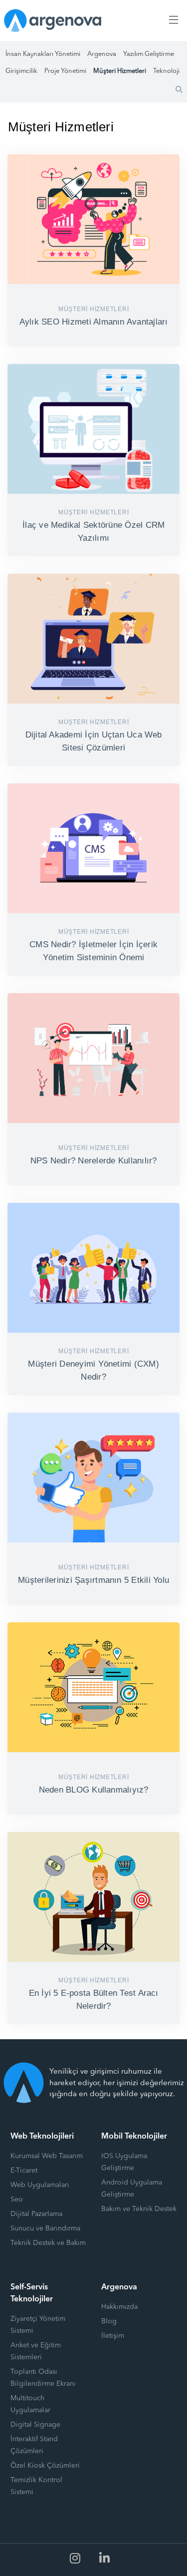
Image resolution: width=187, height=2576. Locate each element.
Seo (17, 2200)
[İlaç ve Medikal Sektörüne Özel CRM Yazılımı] (93, 429)
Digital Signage (35, 2425)
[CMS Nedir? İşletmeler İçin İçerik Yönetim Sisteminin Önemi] (93, 849)
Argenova (102, 54)
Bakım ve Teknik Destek (139, 2209)
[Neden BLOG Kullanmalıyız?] (93, 1687)
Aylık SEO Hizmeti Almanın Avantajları (94, 322)
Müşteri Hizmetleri (120, 71)
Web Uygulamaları (40, 2185)
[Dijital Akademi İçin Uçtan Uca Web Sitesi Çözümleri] (93, 639)
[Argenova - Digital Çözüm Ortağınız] (53, 20)
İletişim (113, 2336)
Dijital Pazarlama (36, 2214)
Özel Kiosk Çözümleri (45, 2466)
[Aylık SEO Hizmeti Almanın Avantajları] (93, 219)
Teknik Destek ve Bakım (48, 2243)
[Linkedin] (105, 2559)
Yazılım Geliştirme (149, 54)
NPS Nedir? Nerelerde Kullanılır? (94, 1161)
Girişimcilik (21, 71)
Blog (109, 2321)
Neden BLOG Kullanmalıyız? (94, 1790)
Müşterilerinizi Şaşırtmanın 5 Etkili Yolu (93, 1580)
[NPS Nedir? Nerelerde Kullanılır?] (93, 1058)
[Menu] (172, 20)
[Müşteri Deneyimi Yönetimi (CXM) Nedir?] (93, 1268)
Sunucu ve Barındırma (45, 2228)
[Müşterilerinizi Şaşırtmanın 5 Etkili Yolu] (93, 1478)
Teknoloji (166, 71)
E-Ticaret (24, 2171)
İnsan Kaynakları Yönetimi (43, 54)
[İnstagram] (75, 2559)
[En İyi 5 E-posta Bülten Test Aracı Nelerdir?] (93, 1897)
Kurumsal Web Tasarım (47, 2156)
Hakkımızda (119, 2307)
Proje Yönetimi (65, 71)
